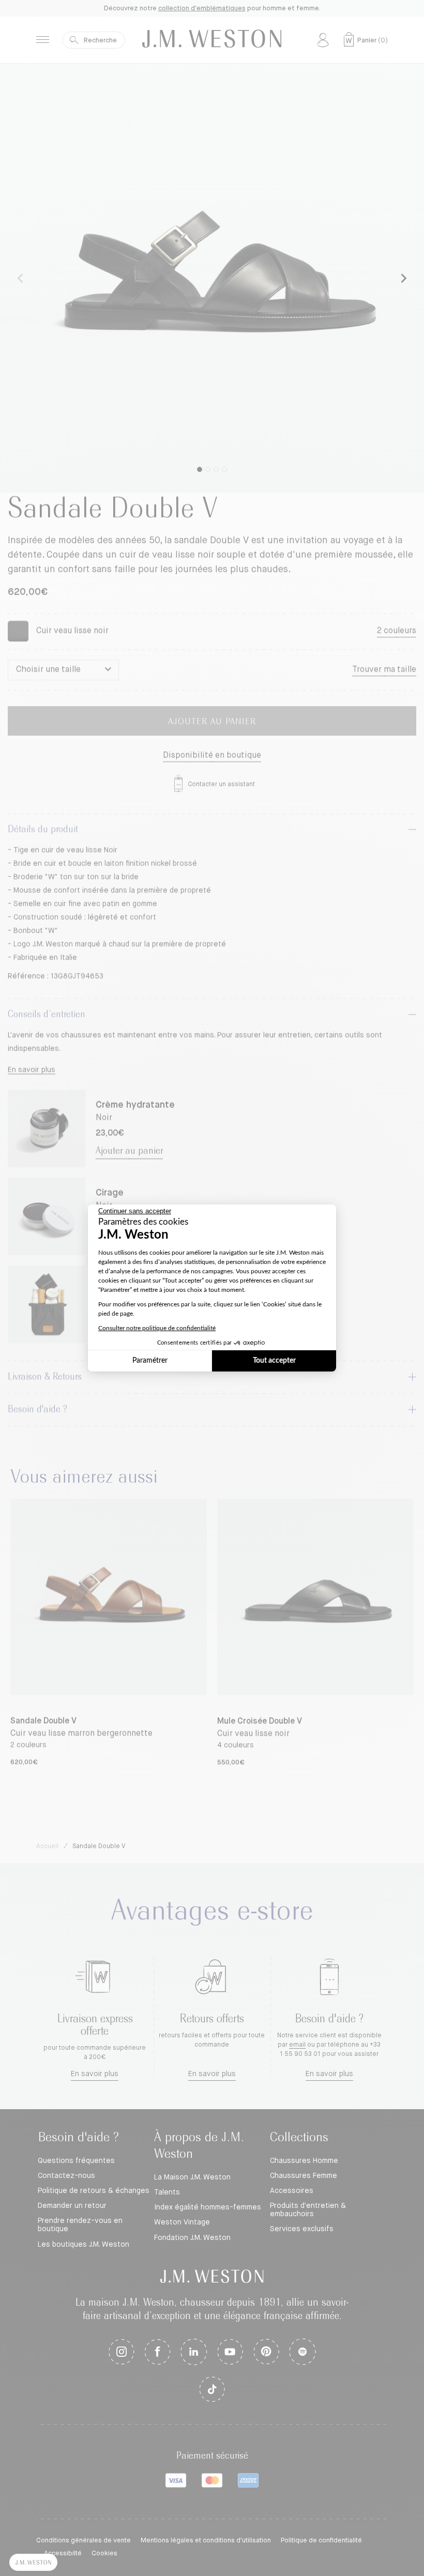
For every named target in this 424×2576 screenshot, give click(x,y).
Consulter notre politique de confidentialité (157, 1328)
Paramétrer (150, 1361)
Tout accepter (274, 1361)
